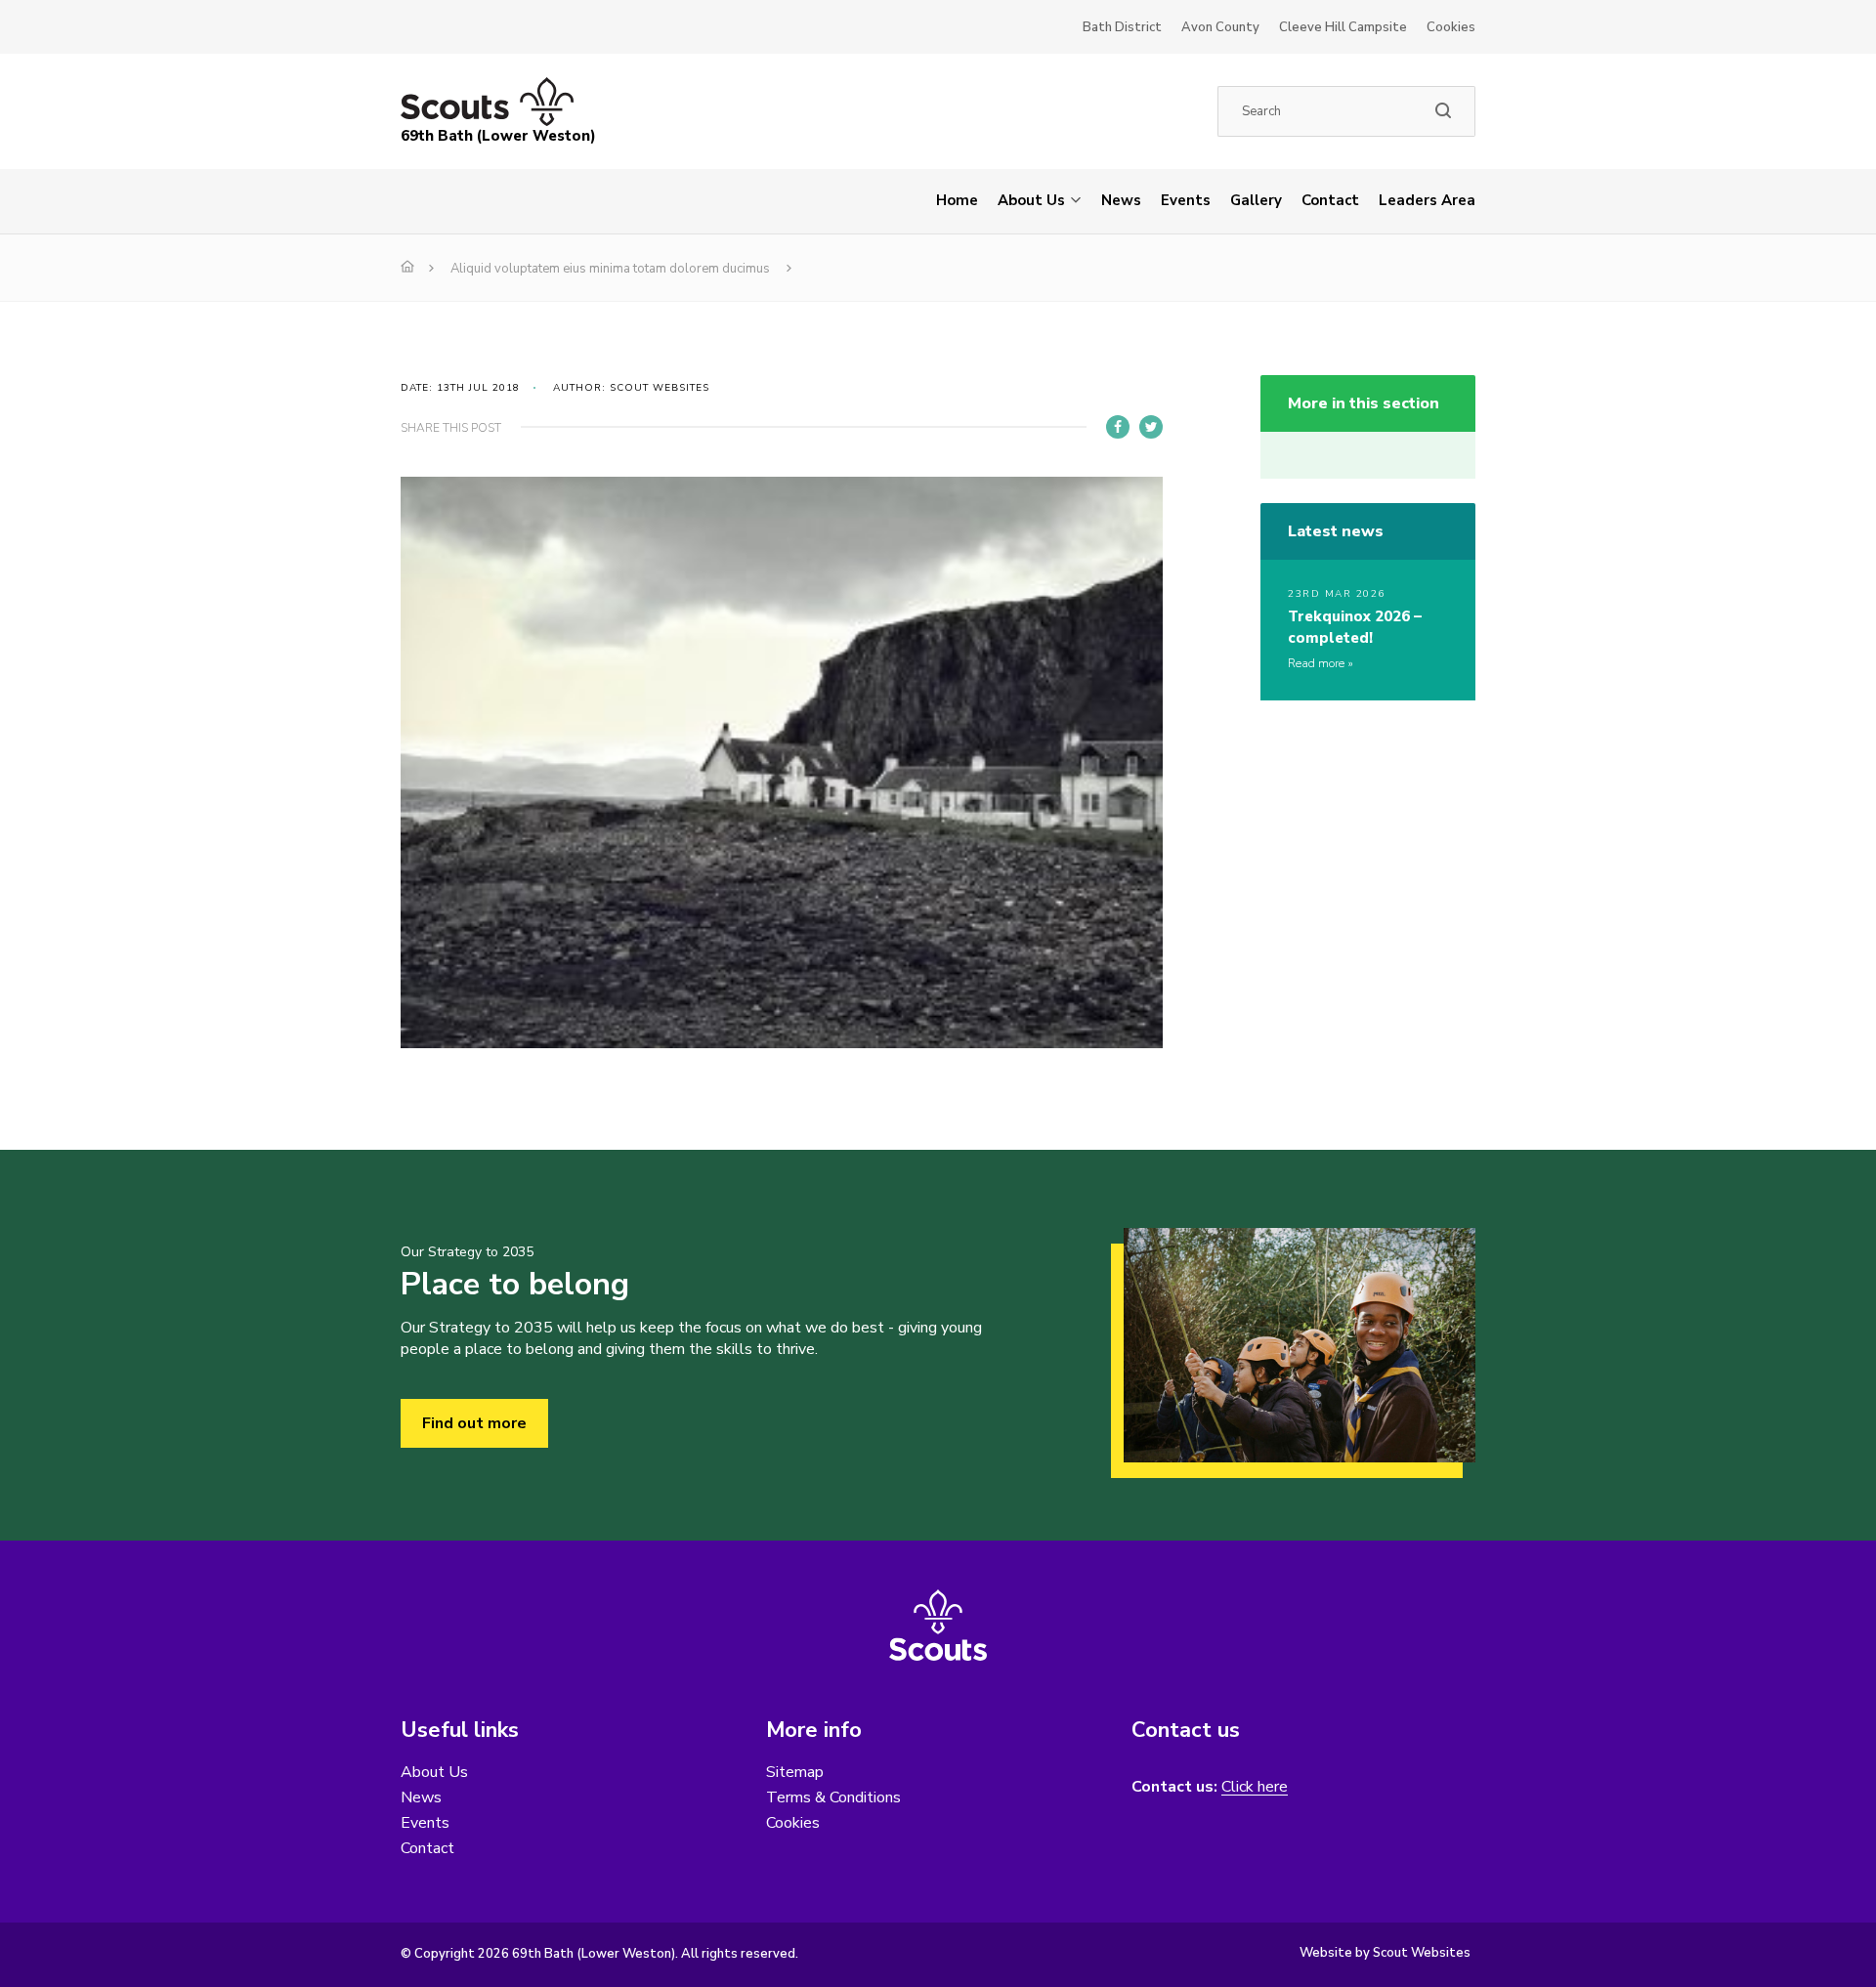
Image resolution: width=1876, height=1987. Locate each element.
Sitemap (795, 1772)
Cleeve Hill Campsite (1343, 27)
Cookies (1451, 27)
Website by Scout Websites (1385, 1953)
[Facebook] (1118, 427)
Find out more (474, 1423)
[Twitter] (1151, 427)
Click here (1255, 1787)
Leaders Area (1427, 200)
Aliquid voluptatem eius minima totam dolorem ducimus (610, 269)
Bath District (1122, 27)
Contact (1330, 200)
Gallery (1256, 200)
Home (957, 200)
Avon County (1220, 27)
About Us (1031, 200)
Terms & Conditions (833, 1797)
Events (1186, 200)
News (1121, 200)
